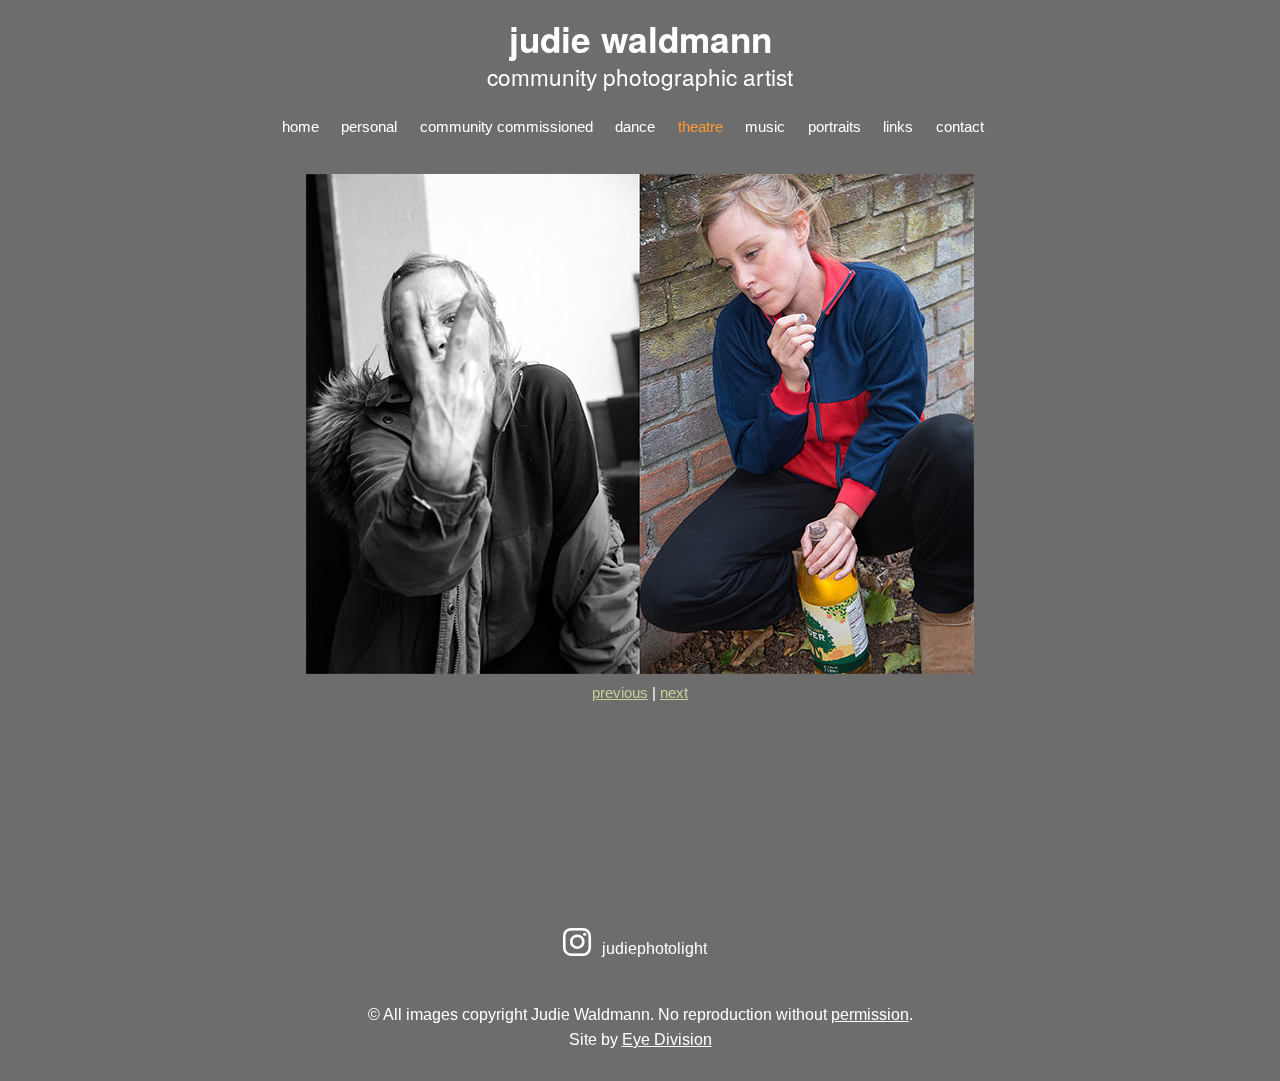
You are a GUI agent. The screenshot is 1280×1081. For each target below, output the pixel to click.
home (300, 126)
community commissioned (506, 126)
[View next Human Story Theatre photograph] (640, 668)
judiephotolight (652, 948)
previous (620, 692)
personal (369, 126)
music (765, 126)
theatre (700, 126)
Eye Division (667, 1039)
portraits (834, 126)
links (898, 126)
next (674, 692)
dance (635, 126)
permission (870, 1014)
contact (960, 126)
